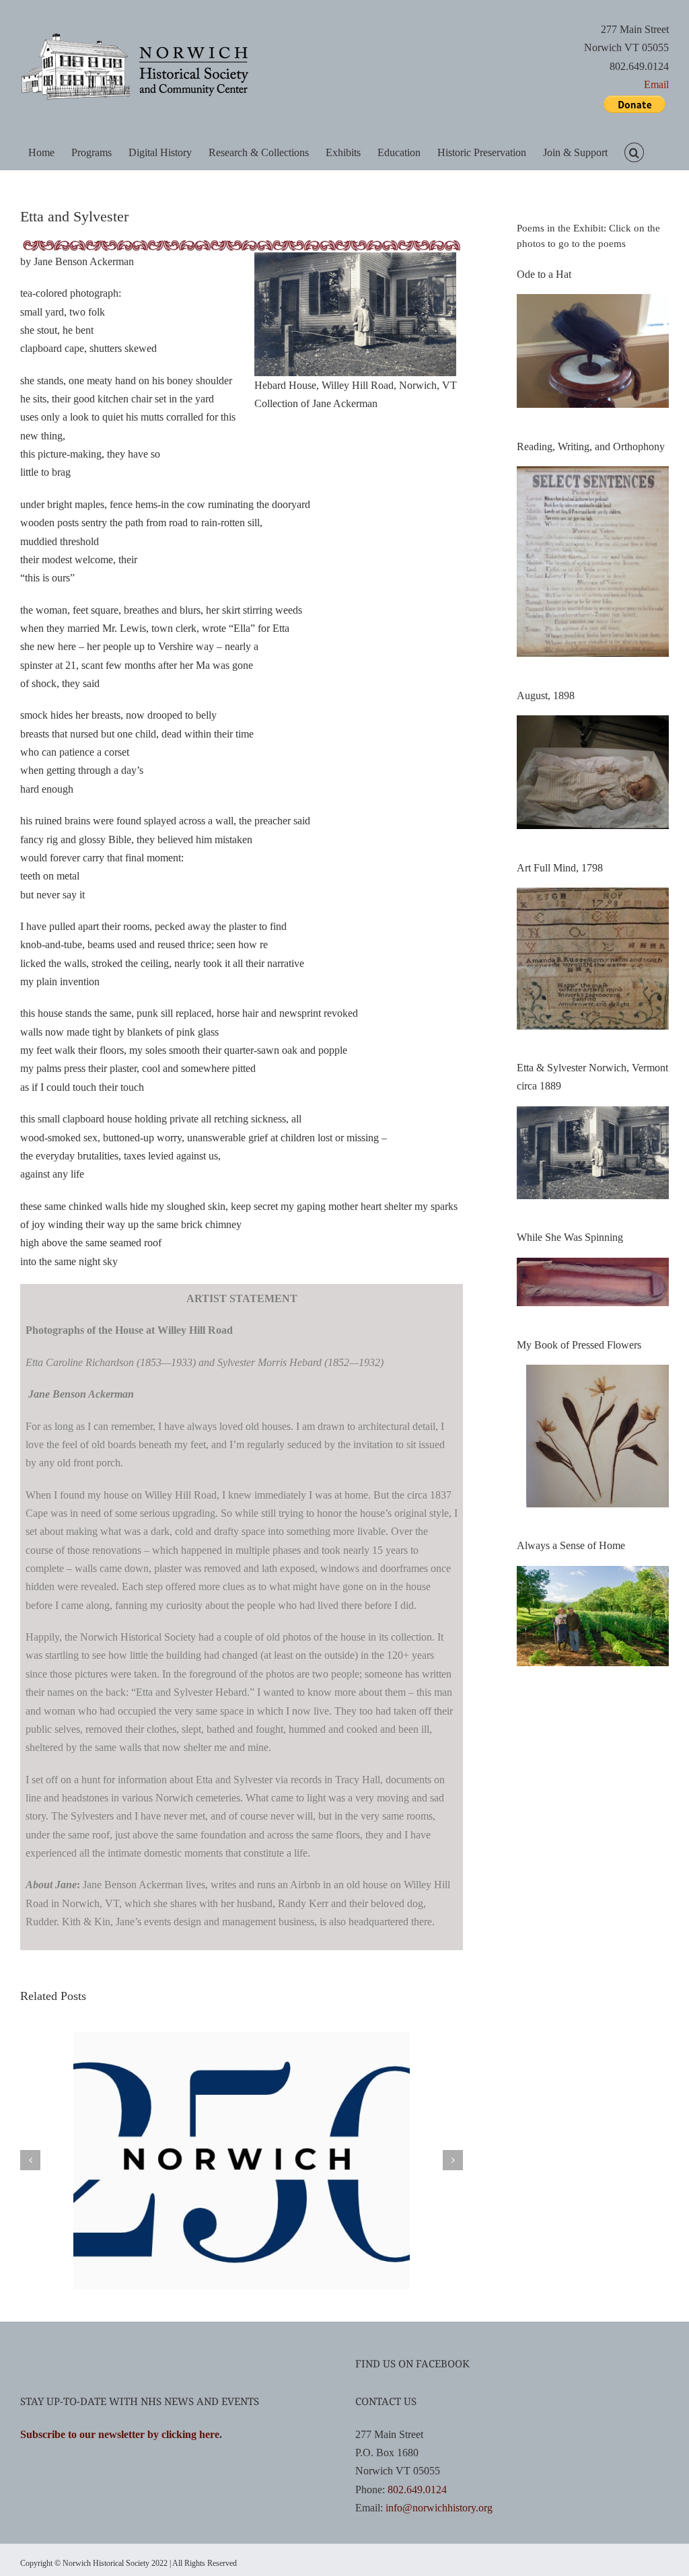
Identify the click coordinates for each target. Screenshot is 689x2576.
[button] (634, 152)
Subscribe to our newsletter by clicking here (120, 2434)
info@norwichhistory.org (439, 2508)
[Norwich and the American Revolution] (242, 2037)
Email (656, 84)
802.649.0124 (417, 2490)
